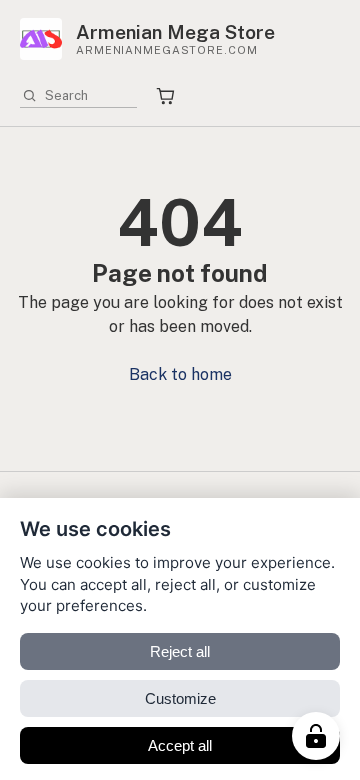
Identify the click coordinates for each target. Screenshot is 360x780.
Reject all (180, 651)
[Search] (29, 95)
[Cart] (165, 96)
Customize (180, 698)
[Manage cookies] (316, 736)
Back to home (180, 374)
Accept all (180, 745)
